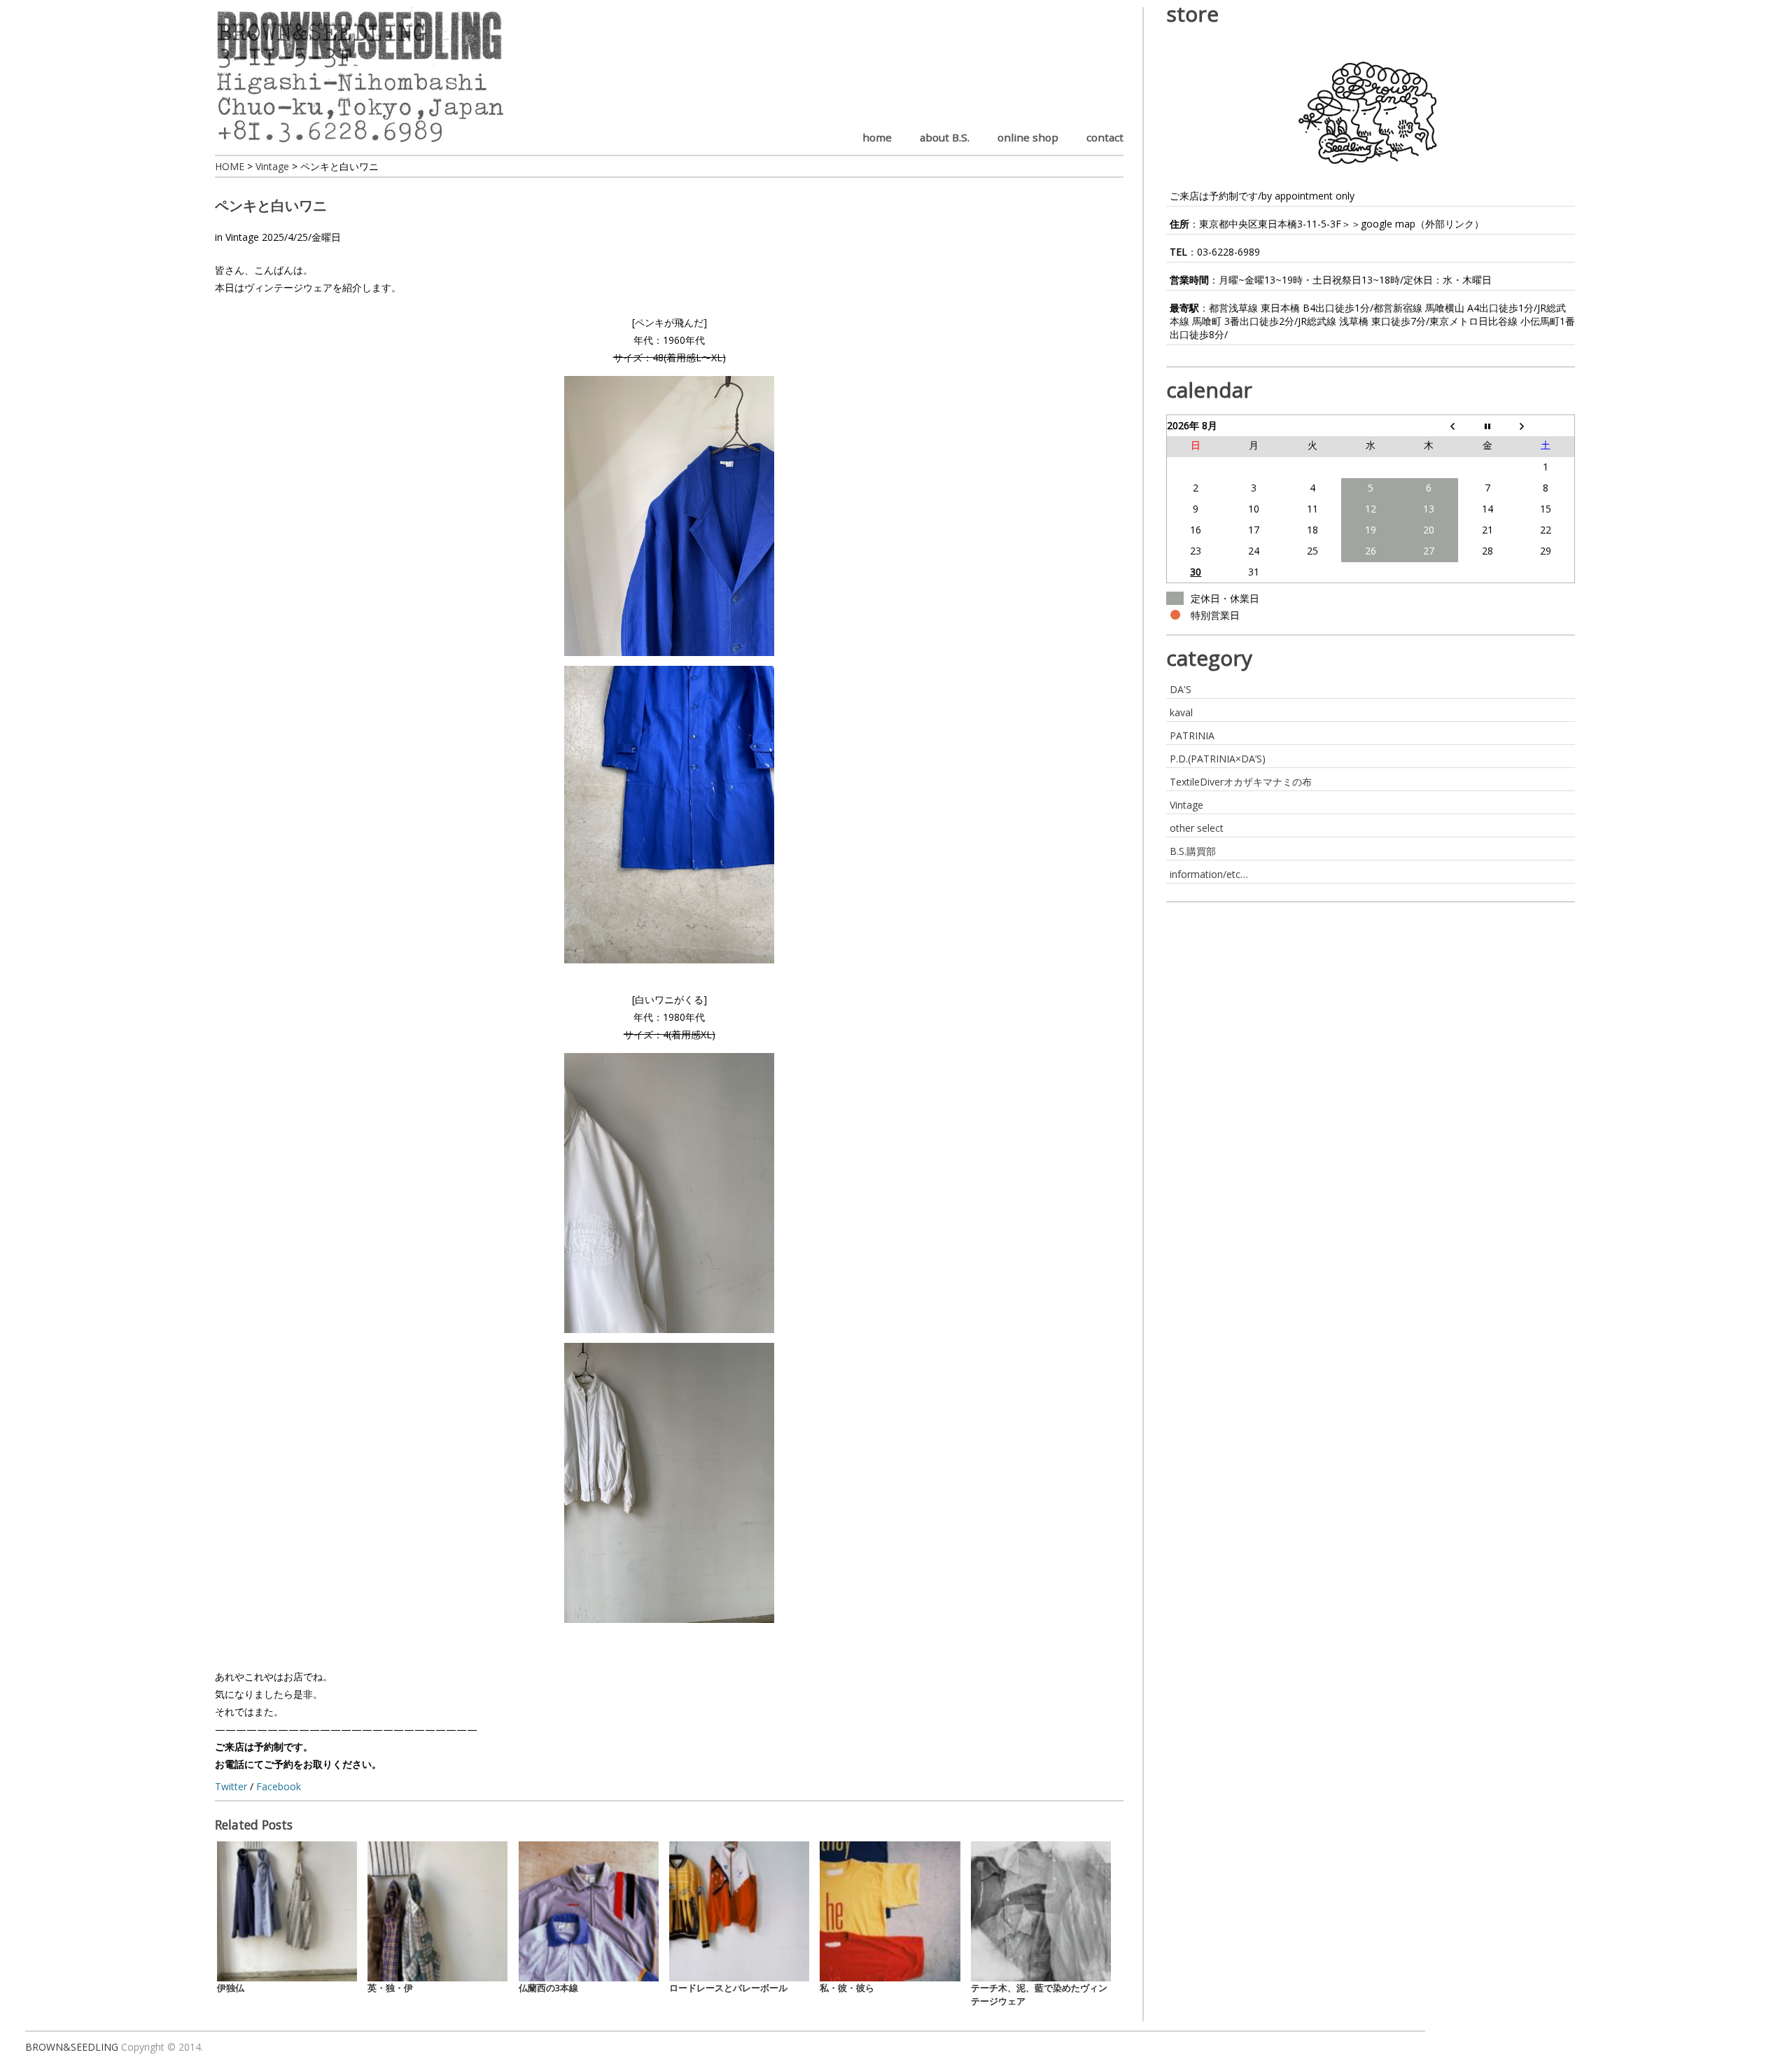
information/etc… (1209, 874)
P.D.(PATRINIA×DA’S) (1218, 759)
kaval (1181, 712)
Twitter (231, 1786)
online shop (1028, 137)
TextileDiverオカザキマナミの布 (1241, 782)
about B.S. (945, 137)
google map (1388, 224)
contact (1105, 137)
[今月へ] (1487, 426)
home (877, 137)
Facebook (279, 1786)
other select (1197, 828)
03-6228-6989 (1228, 252)
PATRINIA (1192, 735)
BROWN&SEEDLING (72, 2047)
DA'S (1181, 689)
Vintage (242, 237)
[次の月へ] (1545, 426)
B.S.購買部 (1193, 851)
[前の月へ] (1429, 426)
